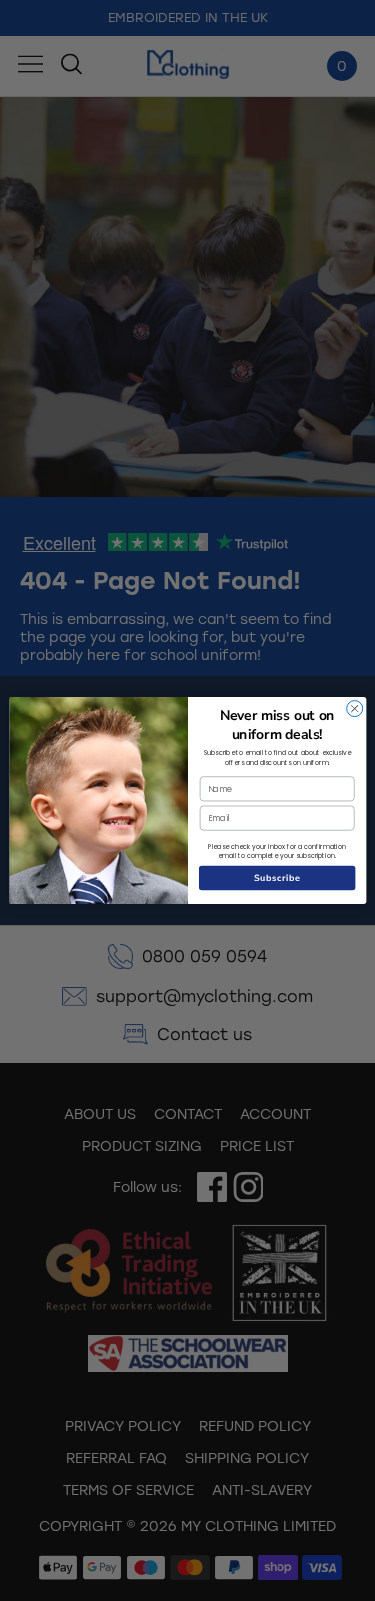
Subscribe (277, 878)
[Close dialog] (354, 709)
